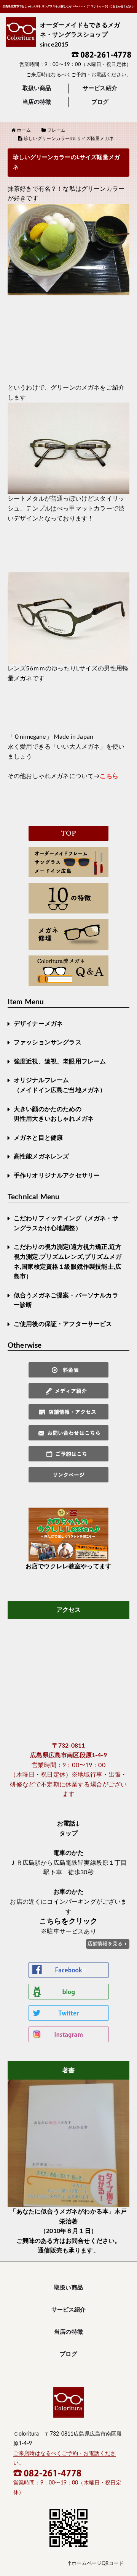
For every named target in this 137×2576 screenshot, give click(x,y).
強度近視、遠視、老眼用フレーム (60, 1062)
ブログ (100, 102)
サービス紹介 (100, 88)
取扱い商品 (37, 88)
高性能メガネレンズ (41, 1157)
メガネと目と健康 (38, 1138)
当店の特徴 (37, 102)
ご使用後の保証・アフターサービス (63, 1324)
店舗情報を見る (105, 1944)
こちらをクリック (68, 1921)
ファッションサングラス (48, 1042)
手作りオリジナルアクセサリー (57, 1176)
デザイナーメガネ (38, 1024)
